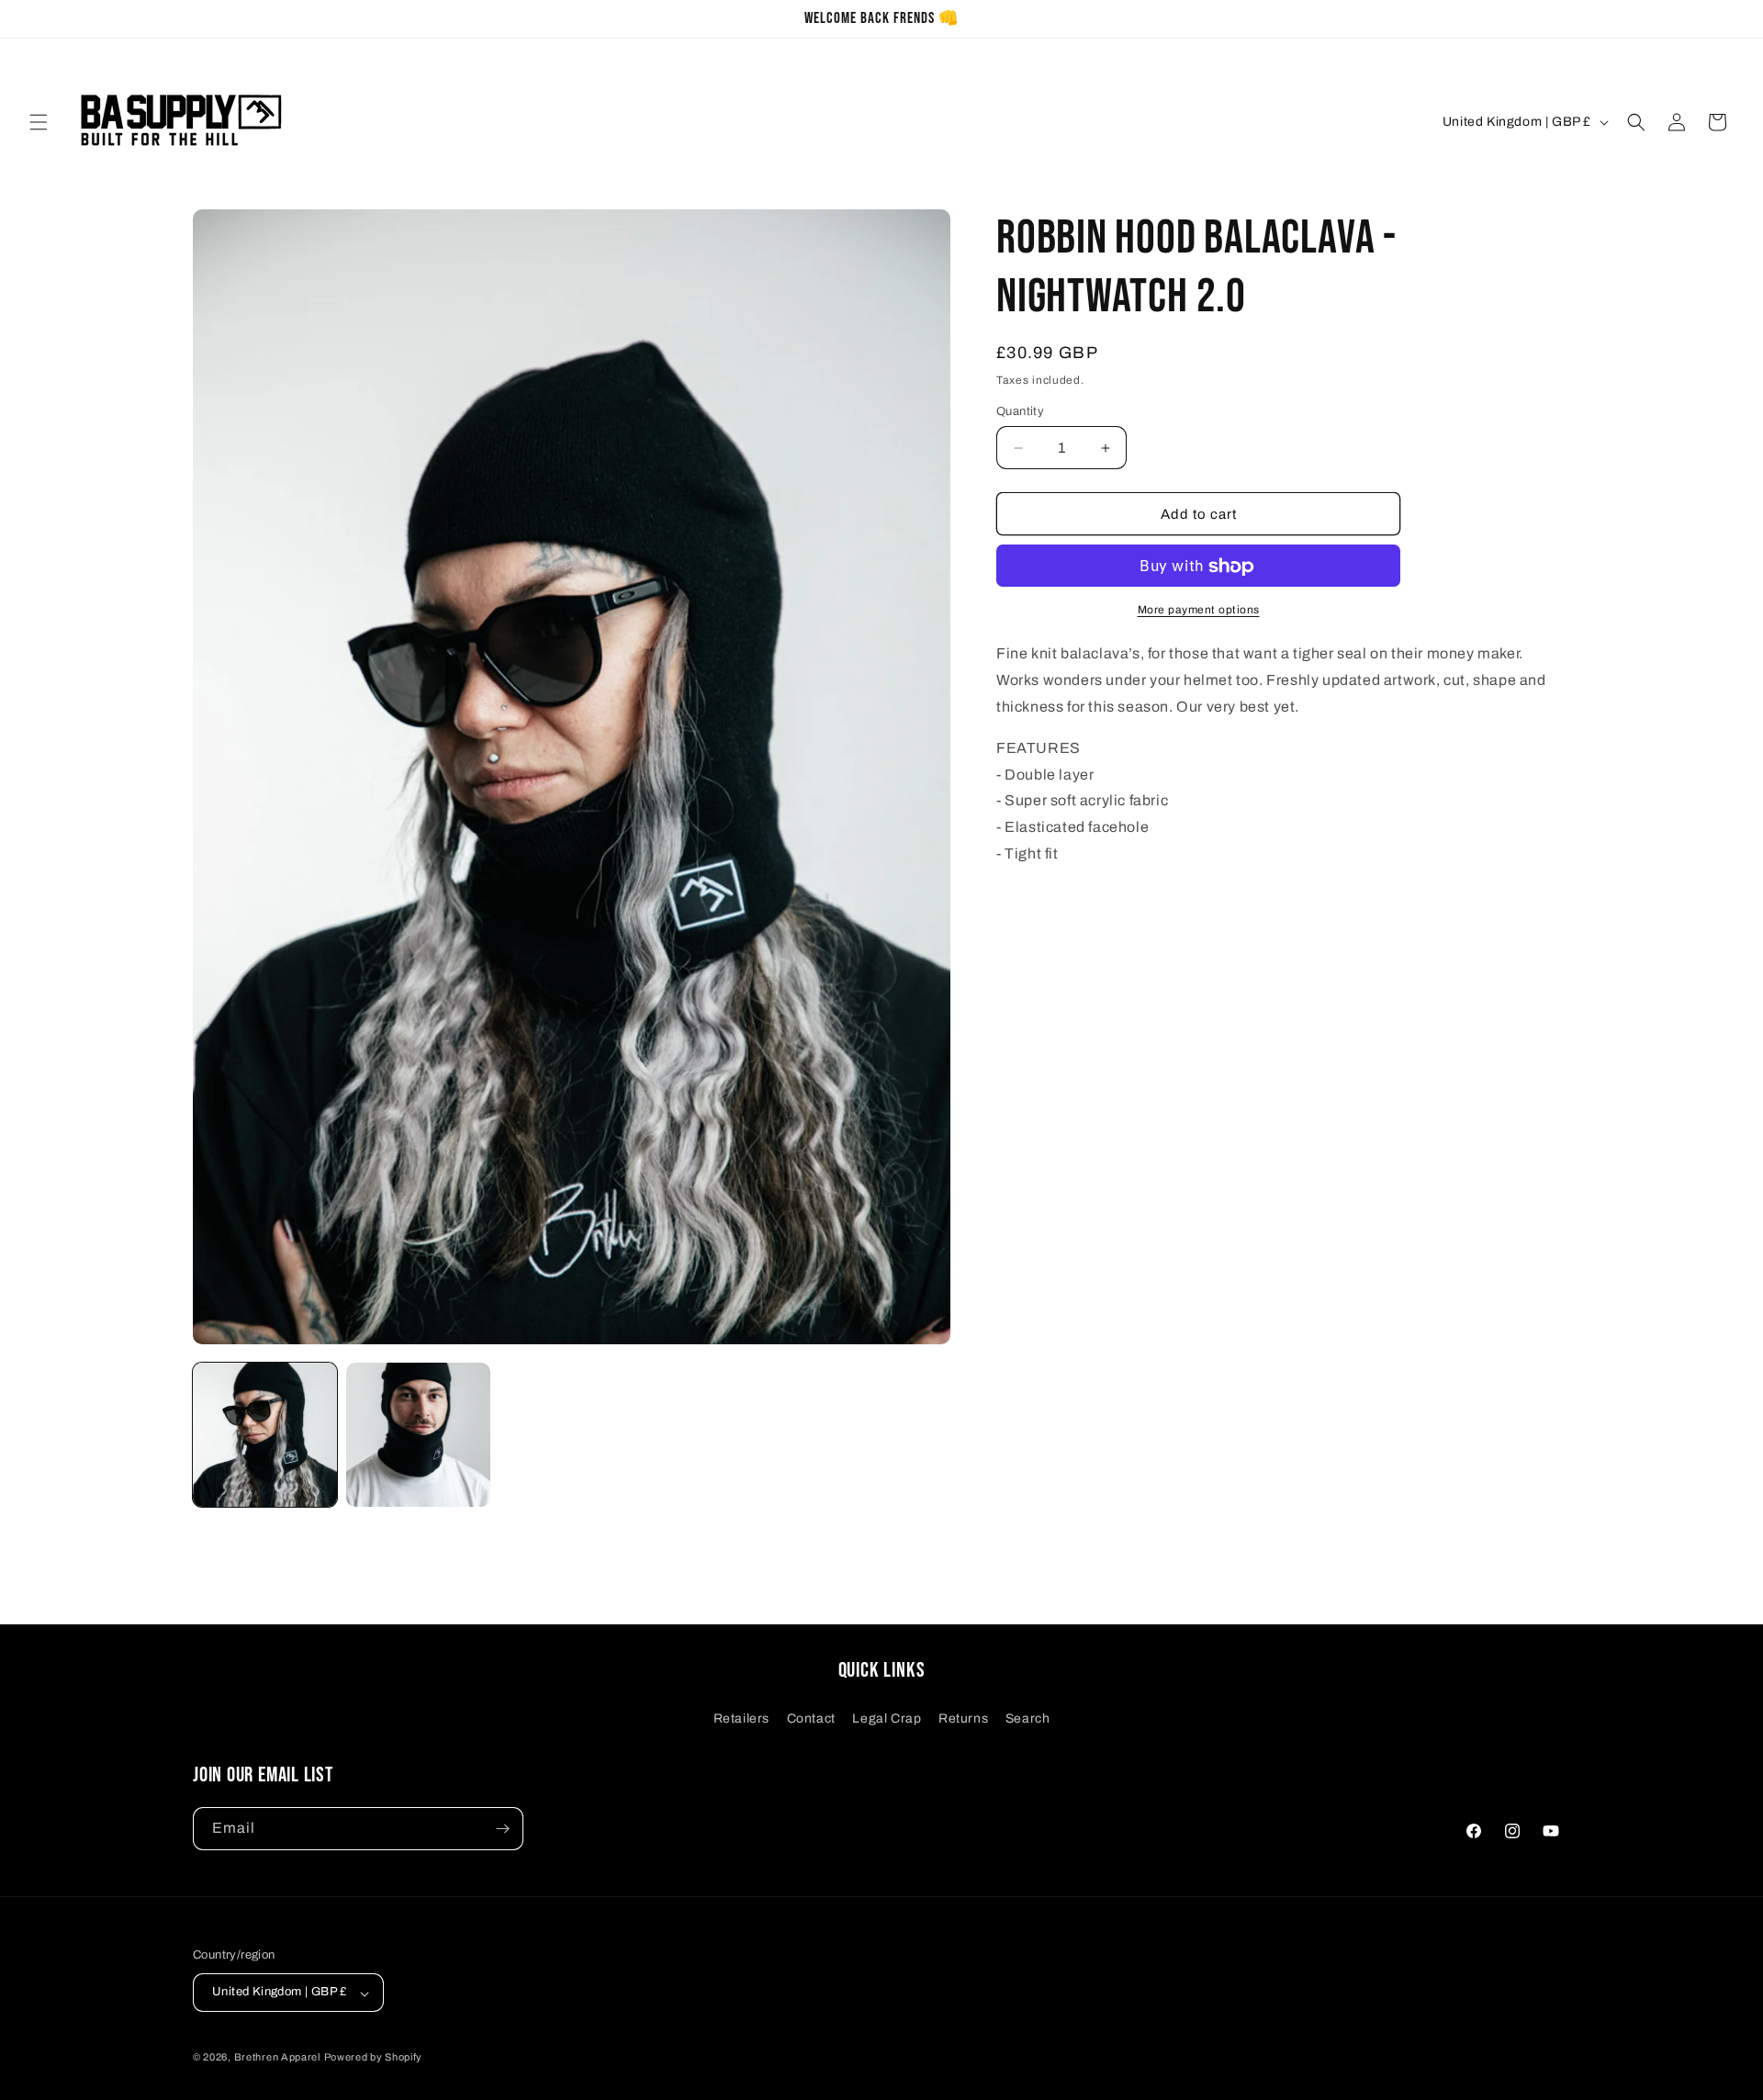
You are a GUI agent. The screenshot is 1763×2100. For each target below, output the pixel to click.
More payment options (1199, 611)
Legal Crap (887, 1718)
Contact (811, 1718)
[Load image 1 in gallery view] (265, 1435)
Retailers (741, 1718)
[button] (39, 122)
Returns (963, 1718)
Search (1028, 1718)
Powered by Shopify (374, 2058)
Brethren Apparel (277, 2058)
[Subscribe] (502, 1829)
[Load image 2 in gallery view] (418, 1435)
